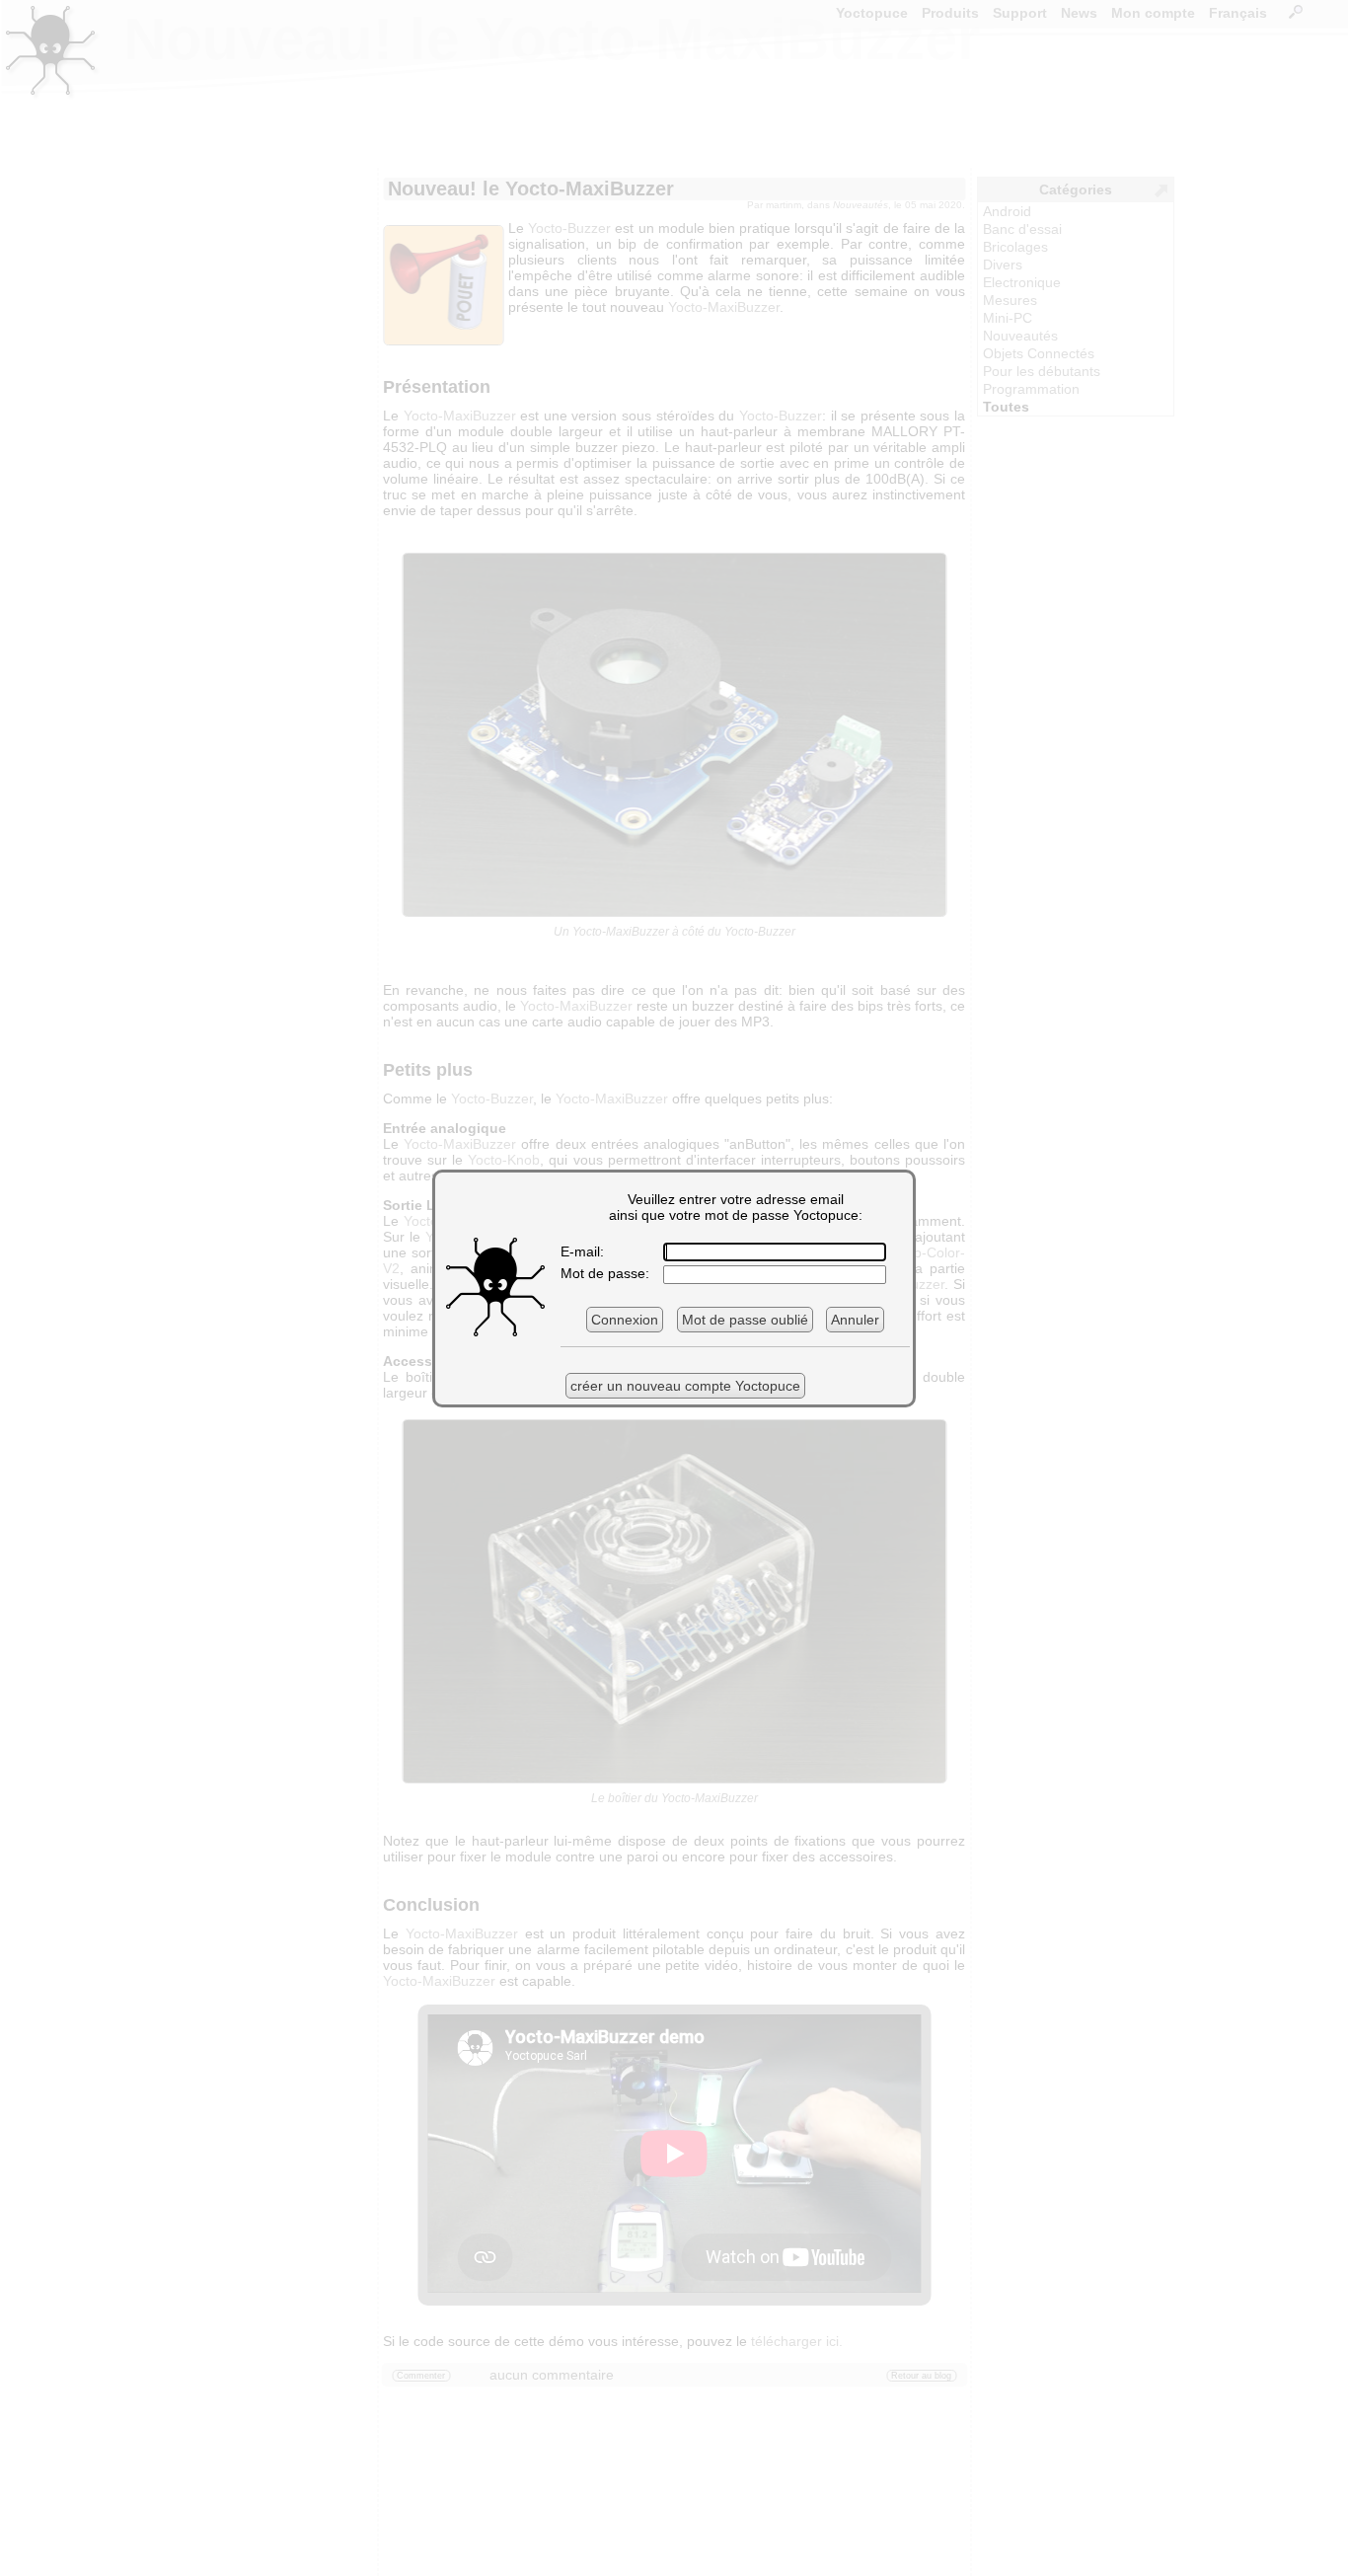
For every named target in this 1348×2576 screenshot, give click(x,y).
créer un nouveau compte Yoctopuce (685, 1386)
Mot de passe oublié (745, 1320)
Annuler (855, 1320)
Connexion (625, 1320)
